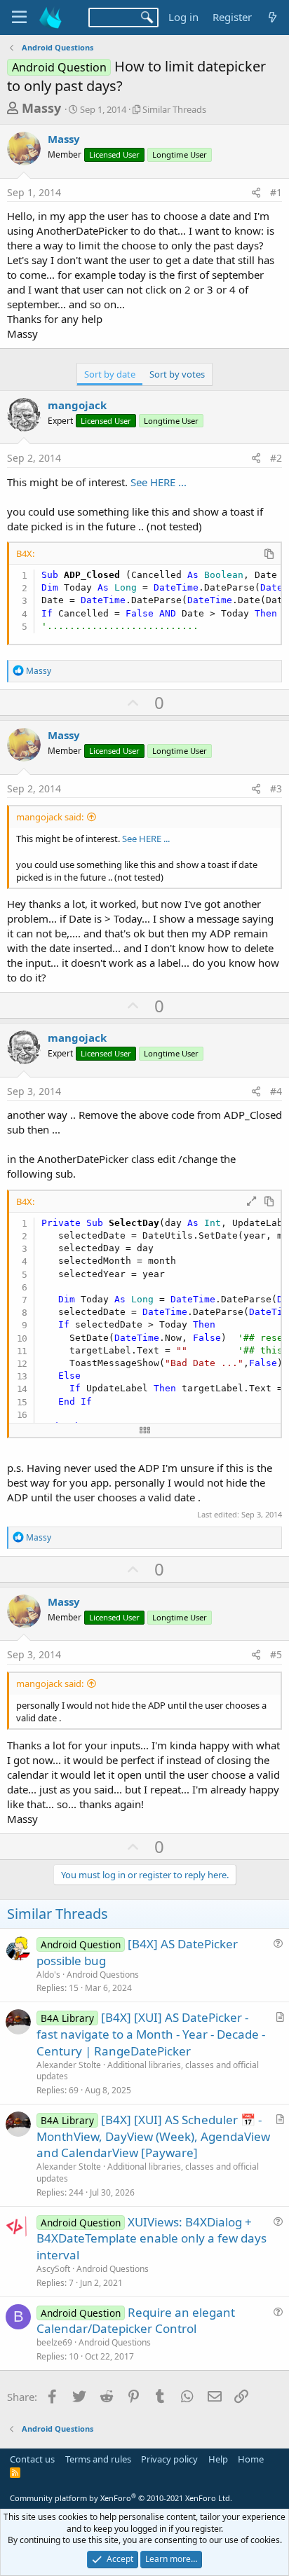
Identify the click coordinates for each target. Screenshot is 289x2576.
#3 (276, 788)
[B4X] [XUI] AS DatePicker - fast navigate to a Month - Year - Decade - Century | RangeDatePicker (151, 2034)
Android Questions (103, 1975)
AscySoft (53, 2269)
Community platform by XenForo (121, 2498)
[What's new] (273, 17)
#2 (276, 458)
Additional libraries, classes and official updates (148, 2071)
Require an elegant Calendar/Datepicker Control (136, 2321)
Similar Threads (174, 109)
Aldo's (48, 1975)
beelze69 (54, 2342)
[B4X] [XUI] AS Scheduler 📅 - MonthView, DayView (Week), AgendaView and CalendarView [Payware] (153, 2136)
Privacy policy (169, 2459)
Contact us (32, 2459)
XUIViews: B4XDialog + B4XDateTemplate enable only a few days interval (152, 2239)
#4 (276, 1091)
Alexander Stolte (69, 2065)
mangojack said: (50, 817)
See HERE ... (157, 482)
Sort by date (110, 374)
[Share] (256, 193)
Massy (41, 108)
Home (251, 2459)
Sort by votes (177, 374)
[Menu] (19, 18)
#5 (276, 1654)
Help (218, 2459)
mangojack (77, 405)
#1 (276, 192)
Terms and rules (98, 2459)
